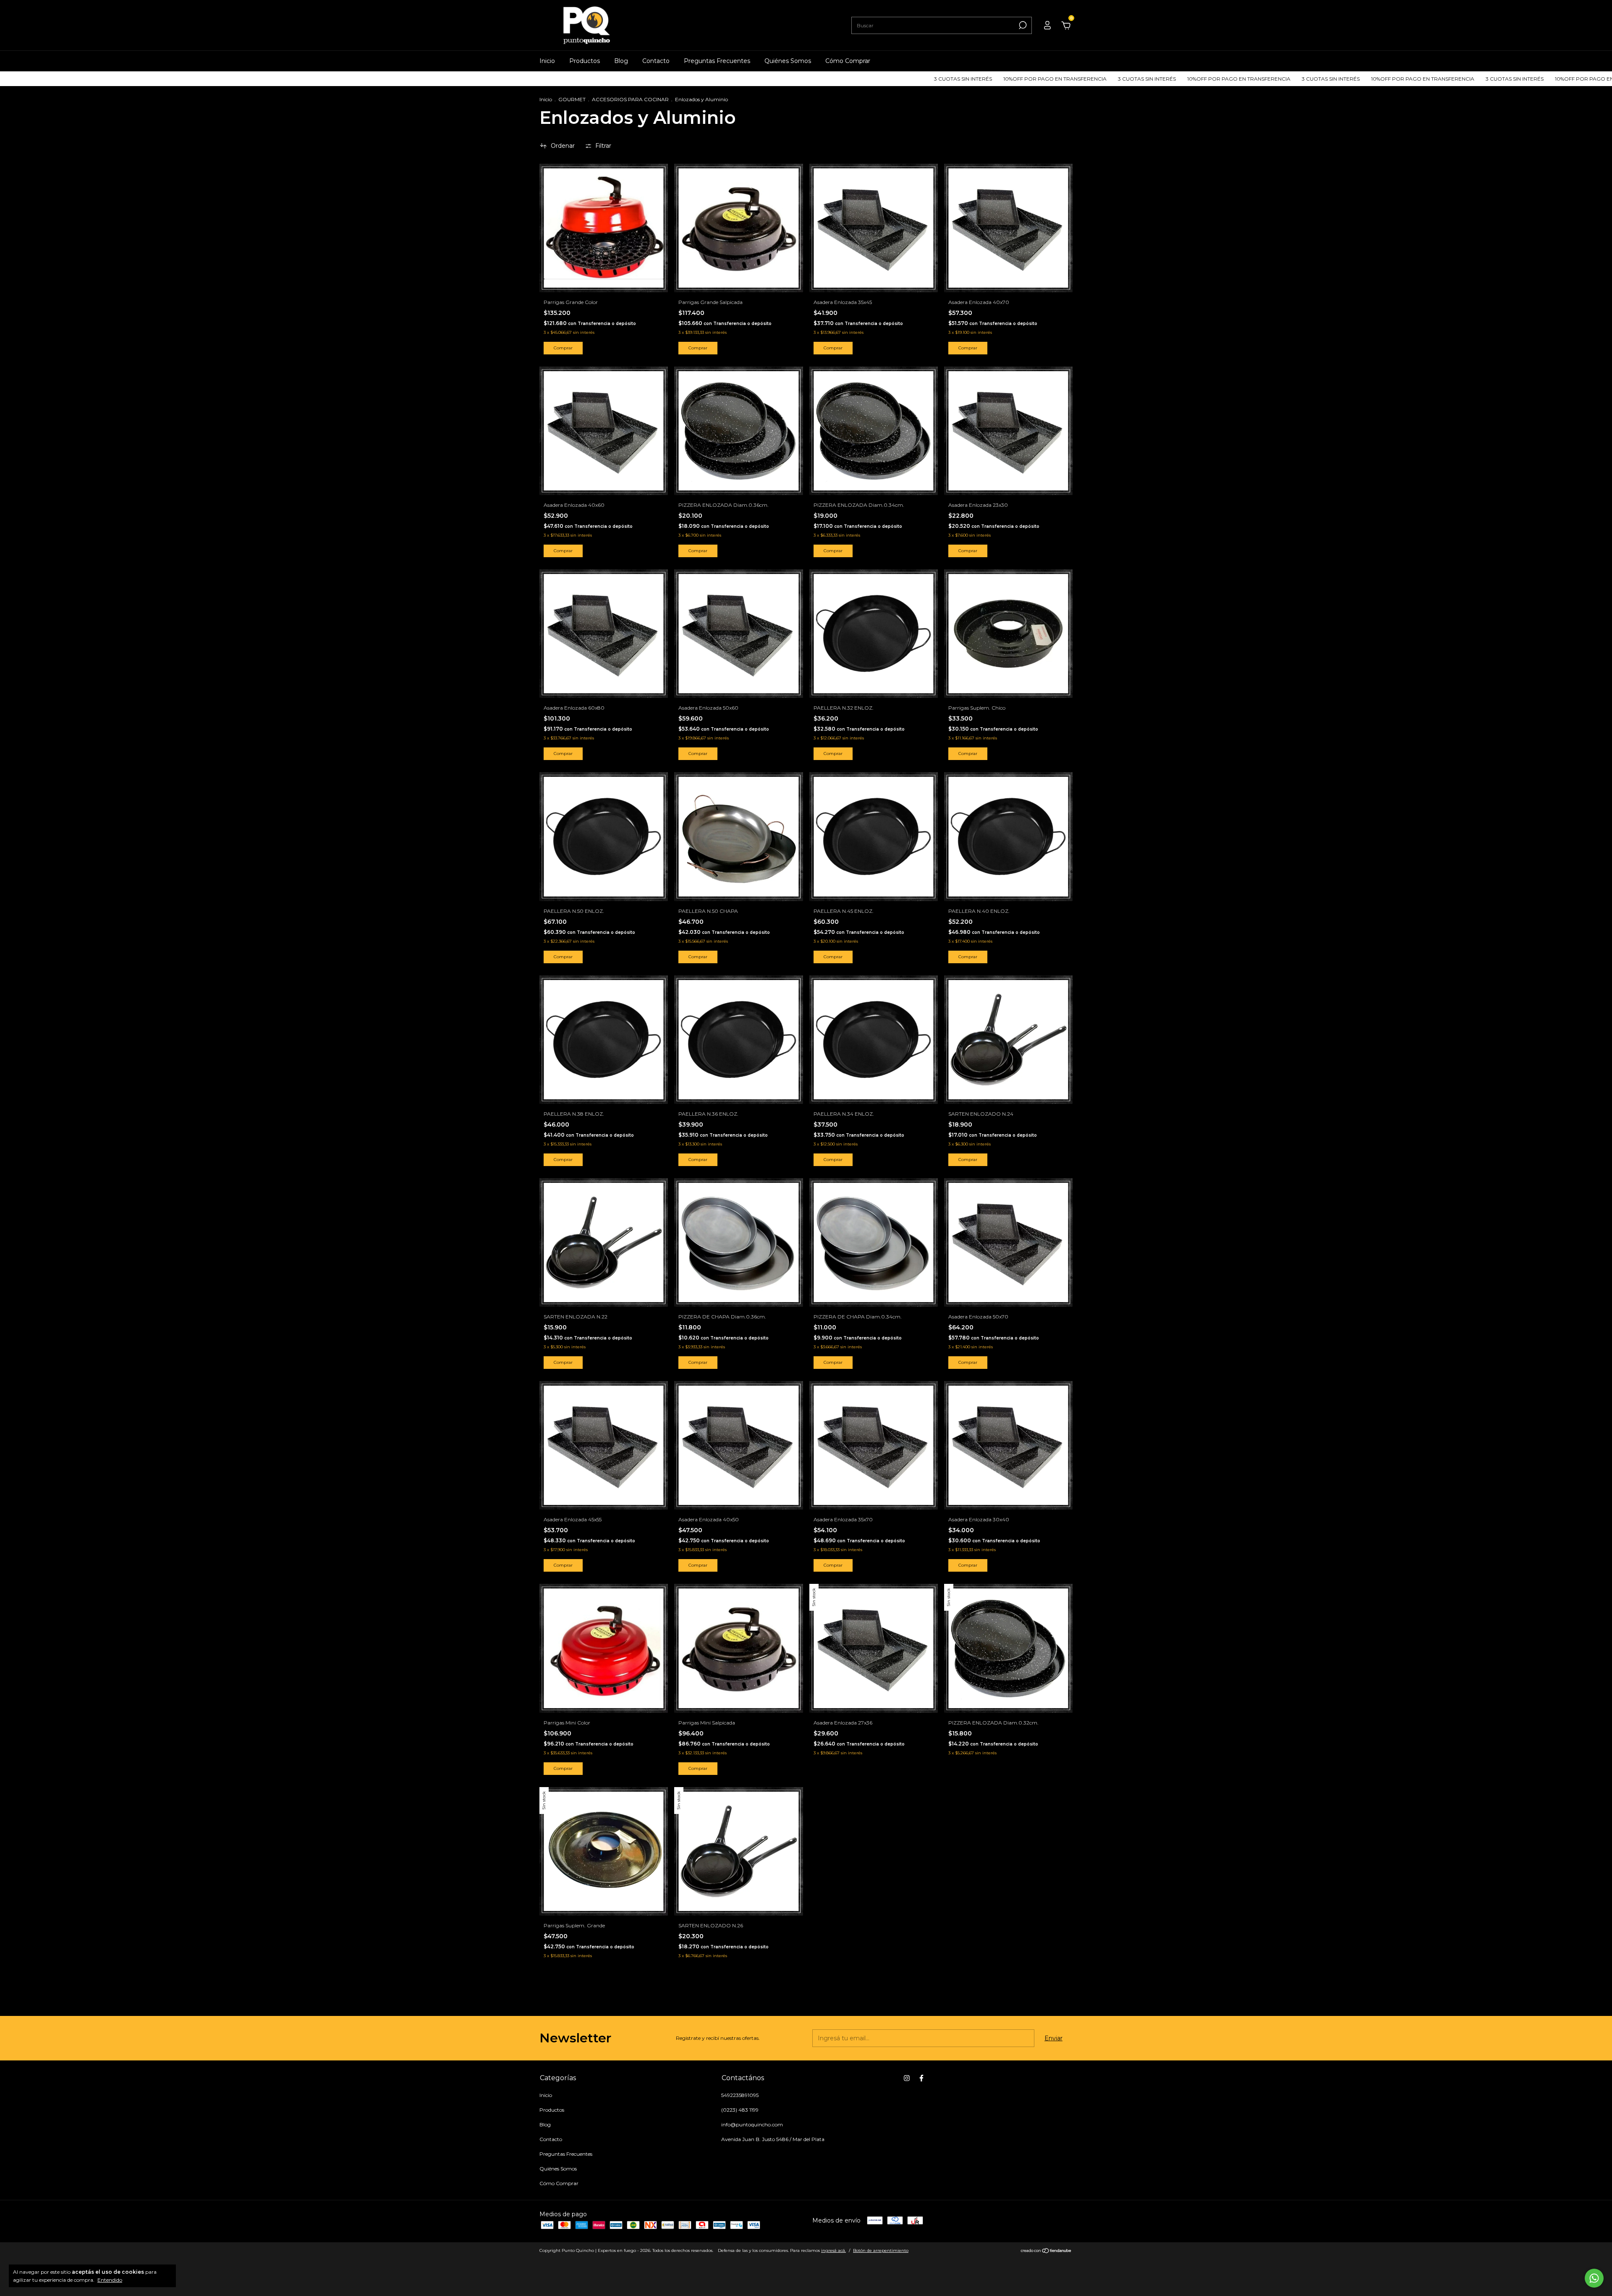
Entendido (110, 2280)
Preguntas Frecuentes (717, 61)
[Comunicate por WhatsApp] (1594, 2278)
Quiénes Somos (788, 61)
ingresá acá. (833, 2250)
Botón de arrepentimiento (881, 2250)
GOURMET (572, 99)
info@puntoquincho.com (752, 2124)
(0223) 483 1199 (740, 2110)
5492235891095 (740, 2095)
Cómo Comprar (848, 61)
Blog (621, 61)
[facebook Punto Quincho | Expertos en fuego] (921, 2078)
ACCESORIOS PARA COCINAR (630, 99)
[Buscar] (1022, 25)
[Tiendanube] (1046, 2251)
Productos (585, 61)
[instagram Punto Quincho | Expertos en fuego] (907, 2078)
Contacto (656, 61)
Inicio (547, 61)
